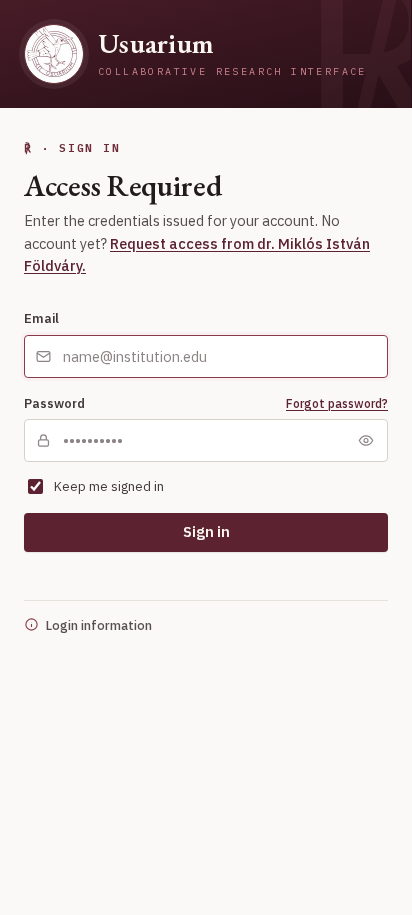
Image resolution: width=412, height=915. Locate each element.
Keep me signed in (109, 486)
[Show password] (366, 441)
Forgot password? (337, 403)
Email (41, 318)
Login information (99, 625)
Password (54, 403)
